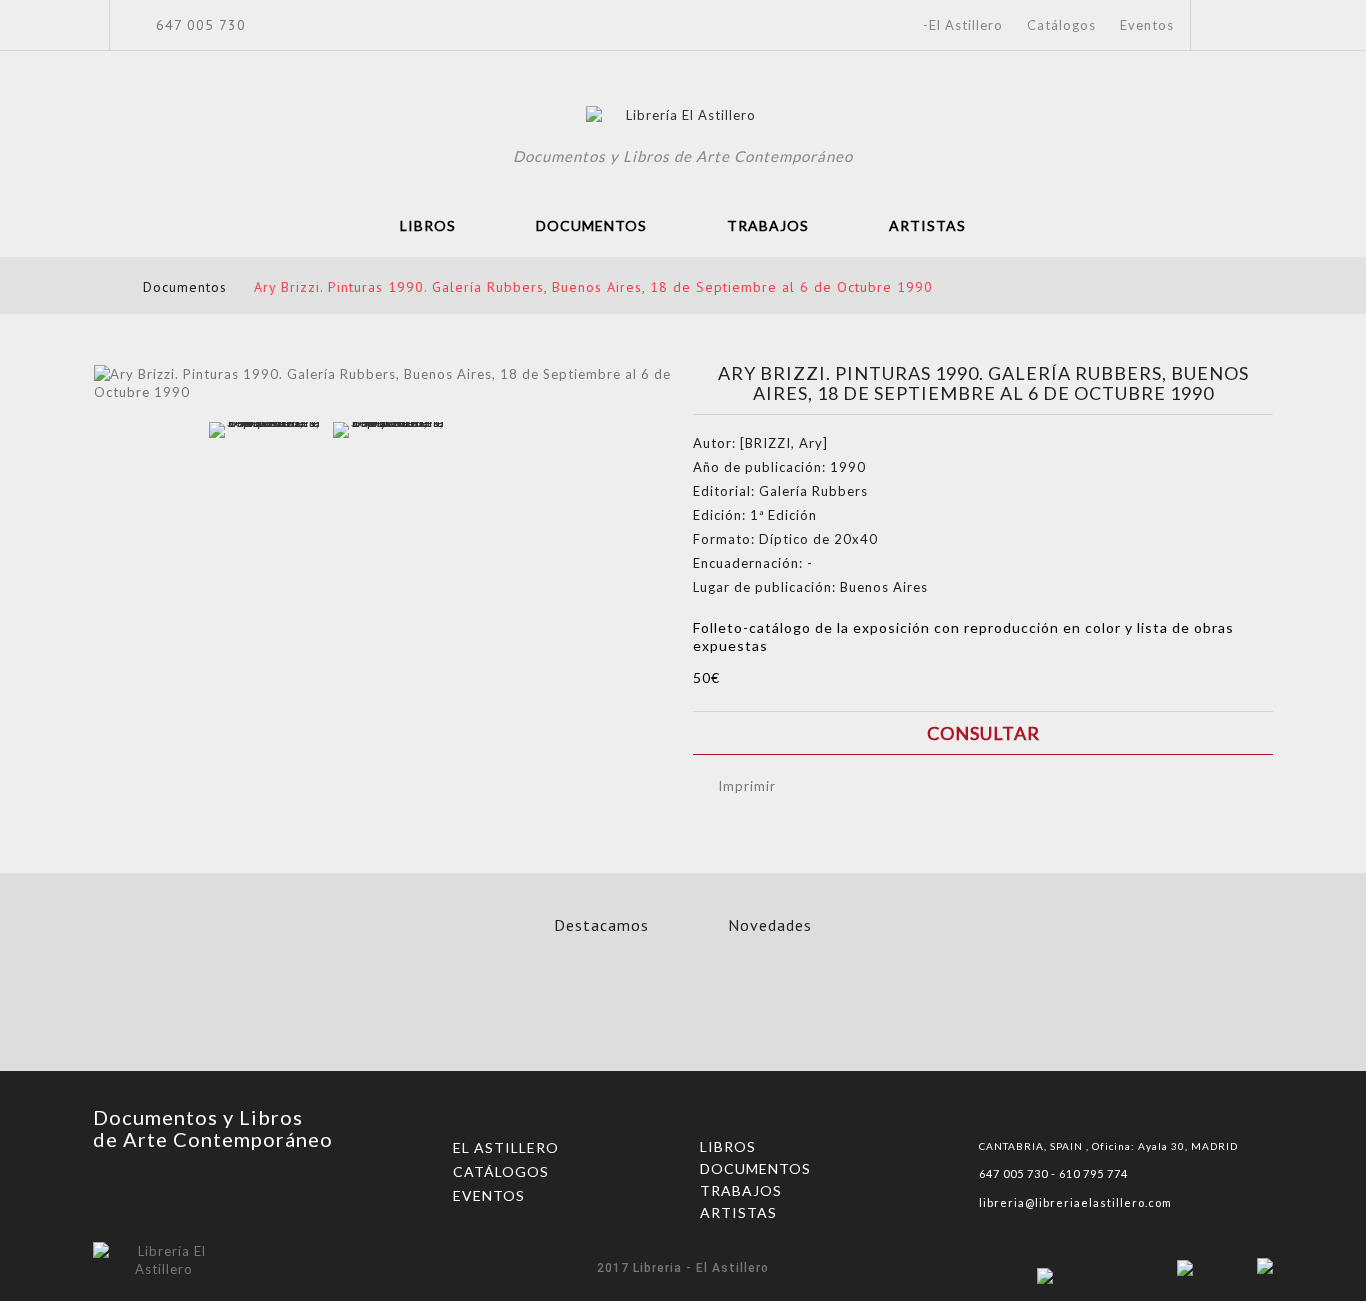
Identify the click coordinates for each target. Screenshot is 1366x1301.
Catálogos (1061, 25)
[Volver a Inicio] (99, 286)
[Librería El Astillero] (683, 118)
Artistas (927, 225)
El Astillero (506, 1147)
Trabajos (768, 225)
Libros (428, 225)
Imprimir (747, 786)
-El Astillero (963, 25)
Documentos (591, 225)
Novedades (770, 925)
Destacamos (601, 925)
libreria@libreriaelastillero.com (1075, 1202)
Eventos (1147, 25)
